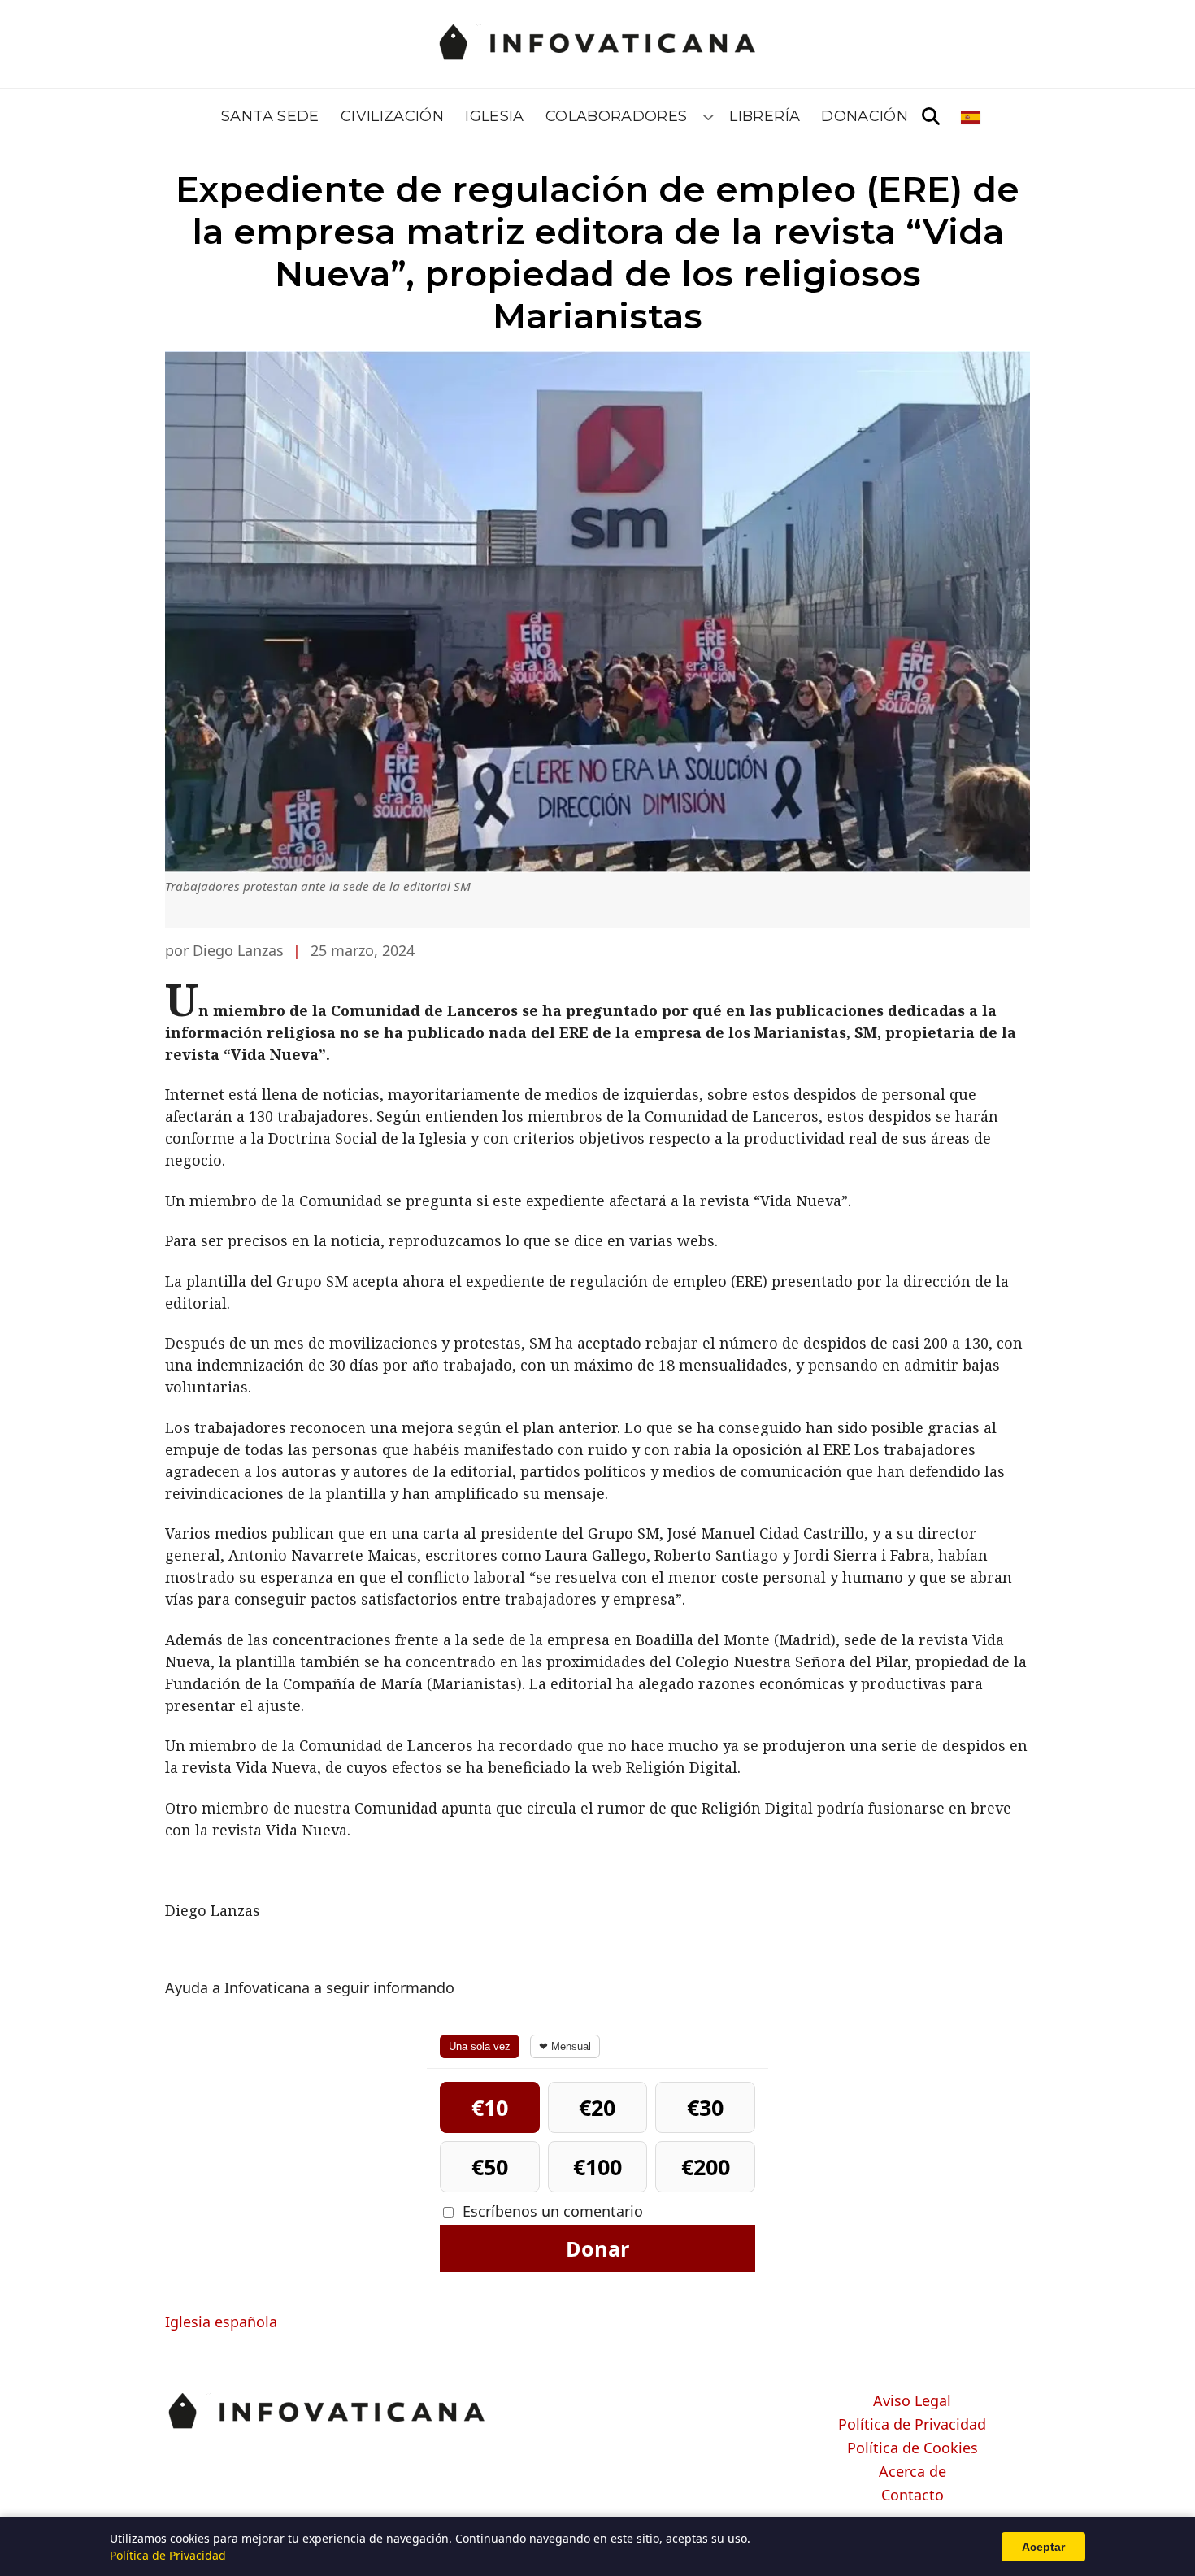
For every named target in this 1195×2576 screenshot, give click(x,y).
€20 (597, 2107)
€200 (706, 2167)
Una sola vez (480, 2046)
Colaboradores (617, 116)
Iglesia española (221, 2322)
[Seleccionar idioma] (972, 117)
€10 (490, 2107)
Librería (765, 116)
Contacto (913, 2496)
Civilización (392, 116)
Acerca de (913, 2472)
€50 (490, 2167)
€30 (705, 2107)
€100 (597, 2167)
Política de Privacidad (912, 2425)
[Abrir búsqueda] (931, 117)
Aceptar (1043, 2547)
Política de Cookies (913, 2448)
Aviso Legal (912, 2401)
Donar (597, 2248)
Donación (865, 116)
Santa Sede (270, 116)
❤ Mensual (565, 2046)
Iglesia (495, 116)
